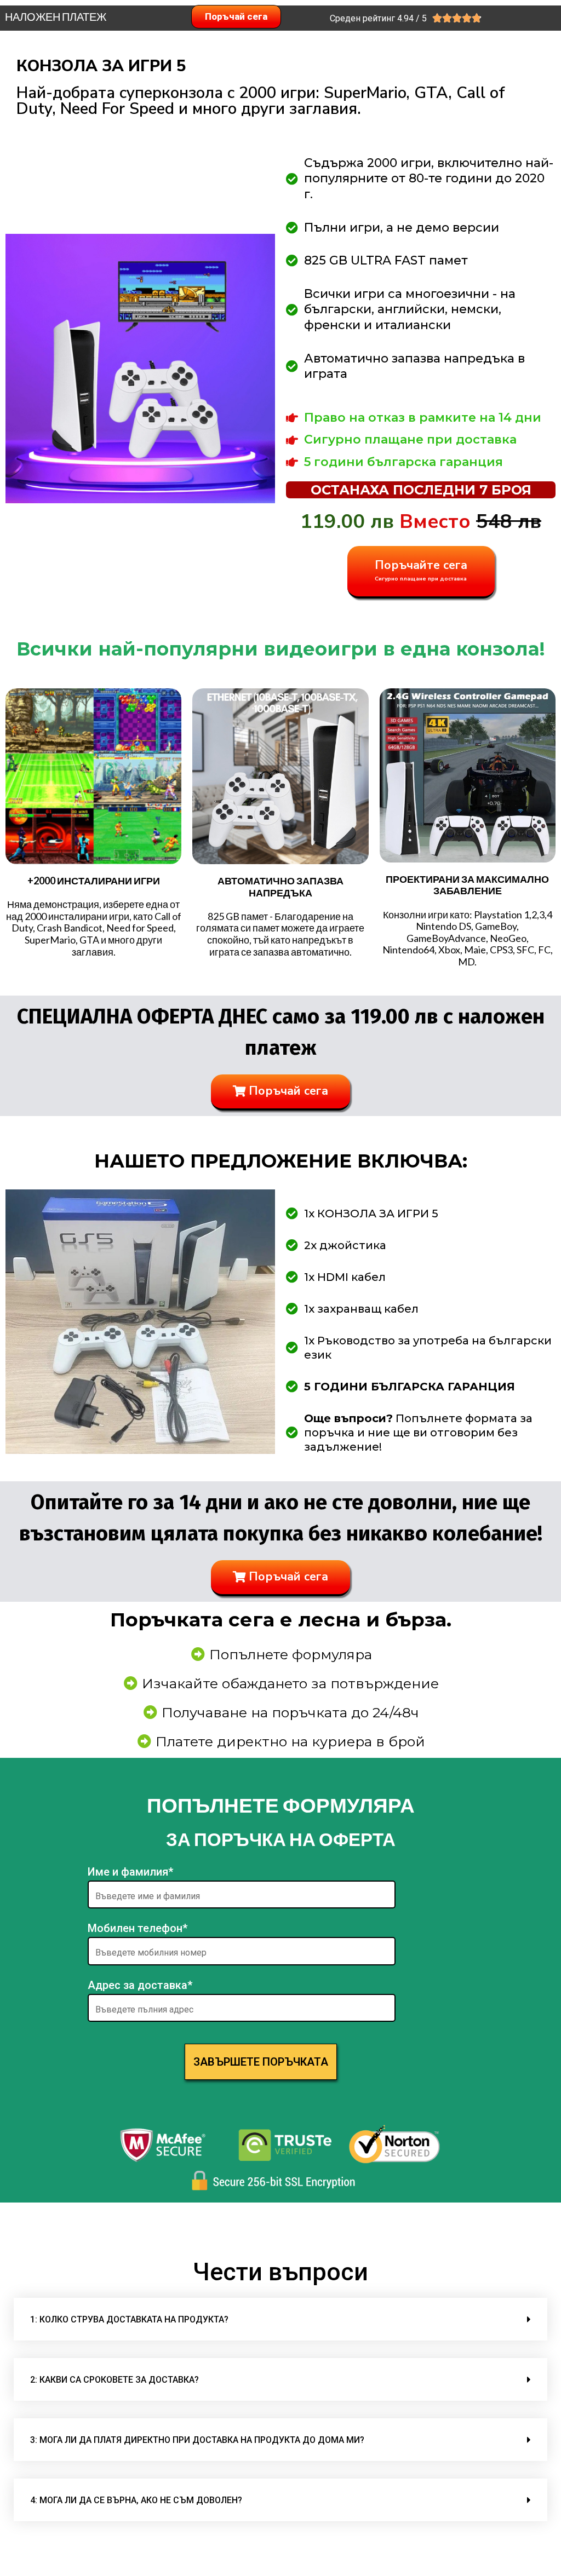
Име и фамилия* (130, 1872)
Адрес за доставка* (140, 1985)
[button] (280, 2319)
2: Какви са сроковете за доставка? (115, 2380)
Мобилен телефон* (138, 1928)
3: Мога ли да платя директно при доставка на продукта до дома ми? (197, 2440)
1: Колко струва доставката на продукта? (129, 2319)
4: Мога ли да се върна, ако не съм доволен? (136, 2500)
